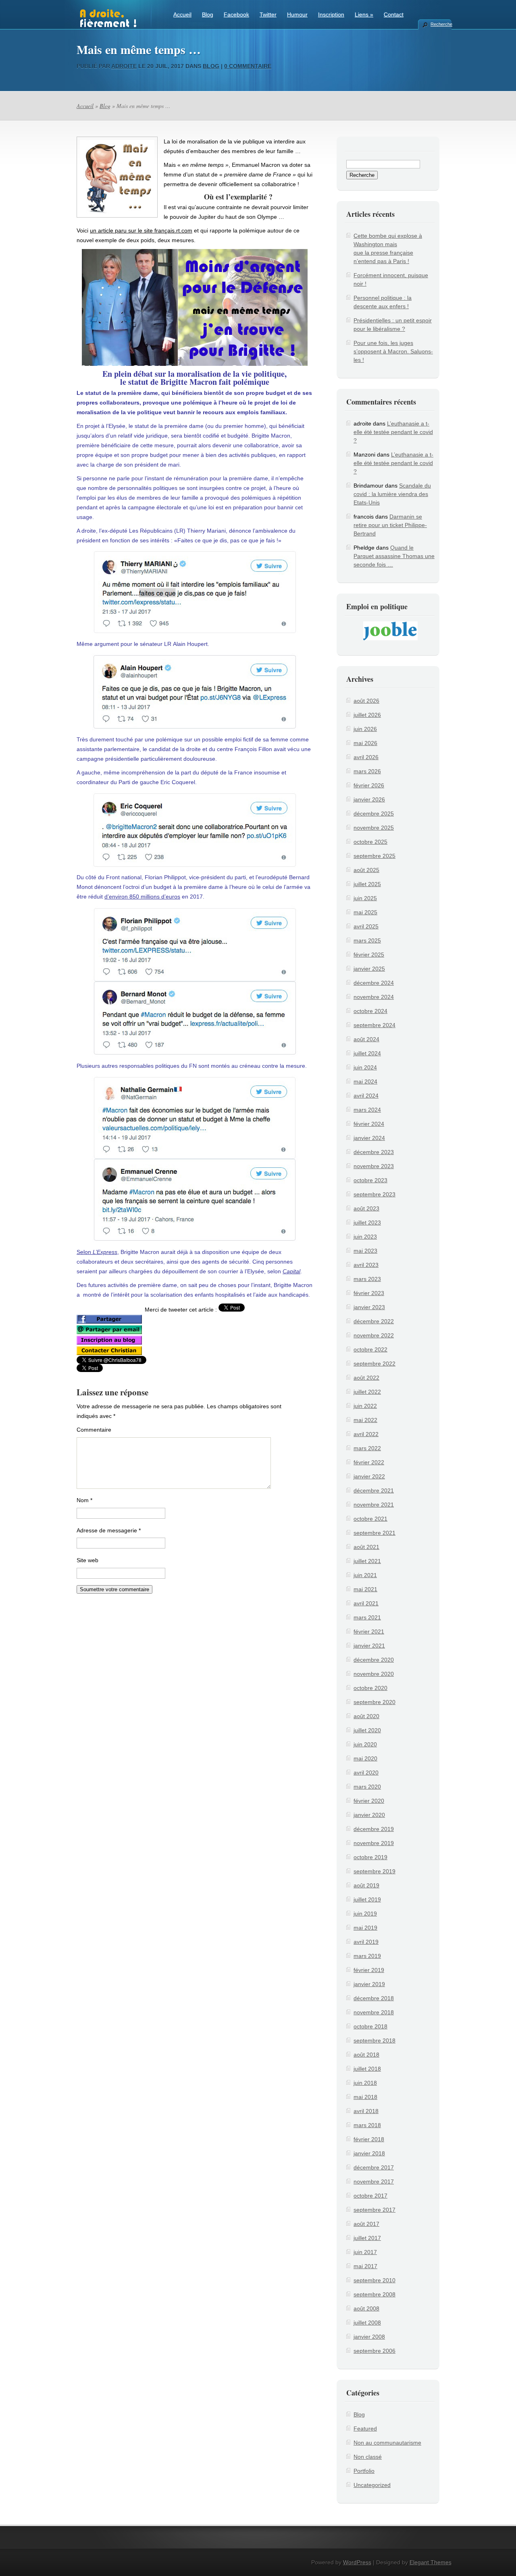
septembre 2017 (375, 2210)
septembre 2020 (375, 1702)
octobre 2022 (370, 1349)
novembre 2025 (374, 828)
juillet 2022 (367, 1392)
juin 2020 (365, 1744)
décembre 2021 (374, 1490)
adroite (124, 66)
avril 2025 (366, 926)
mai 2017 (365, 2266)
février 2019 (369, 1970)
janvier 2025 (369, 969)
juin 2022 (365, 1406)
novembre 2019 (374, 1843)
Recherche (441, 24)
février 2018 (369, 2139)
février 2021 (369, 1632)
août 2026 (366, 701)
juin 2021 (365, 1575)
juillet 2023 (367, 1223)
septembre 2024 (375, 1025)
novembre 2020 (374, 1674)
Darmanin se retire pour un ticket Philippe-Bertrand (390, 525)
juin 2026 (365, 729)
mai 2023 (365, 1251)
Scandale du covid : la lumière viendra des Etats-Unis (392, 494)
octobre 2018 (370, 2026)
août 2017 (366, 2224)
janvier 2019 (369, 1984)
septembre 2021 (375, 1533)
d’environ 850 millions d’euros (142, 897)
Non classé (368, 2457)
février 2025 (369, 955)
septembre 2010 (375, 2280)
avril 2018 (366, 2111)
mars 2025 (367, 940)
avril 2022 (366, 1434)
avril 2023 (366, 1265)
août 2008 (366, 2308)
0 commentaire (248, 66)
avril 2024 (366, 1096)
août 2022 (366, 1378)
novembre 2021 (374, 1505)
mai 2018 (365, 2097)
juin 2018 (365, 2083)
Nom (84, 1500)
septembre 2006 (375, 2351)
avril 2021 (366, 1603)
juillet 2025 (367, 884)
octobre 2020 (370, 1688)
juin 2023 (365, 1237)
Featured (365, 2429)
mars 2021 (367, 1617)
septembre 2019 (375, 1871)
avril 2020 (366, 1773)
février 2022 (369, 1462)
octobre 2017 (370, 2196)
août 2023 (366, 1208)
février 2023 (369, 1293)
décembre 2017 (374, 2167)
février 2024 (369, 1124)
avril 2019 (366, 1942)
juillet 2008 (367, 2323)
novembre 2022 (374, 1335)
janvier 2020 (369, 1815)
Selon (97, 1252)
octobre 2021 (370, 1519)
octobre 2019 (370, 1857)
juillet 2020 (367, 1730)
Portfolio (364, 2471)
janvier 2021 (369, 1646)
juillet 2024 (367, 1053)
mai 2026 (365, 743)
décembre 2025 (374, 814)
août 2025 (366, 870)
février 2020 (369, 1801)
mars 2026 (367, 771)
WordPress (357, 2562)
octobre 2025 (370, 842)
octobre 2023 (370, 1180)
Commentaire (94, 1430)
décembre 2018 (374, 1998)
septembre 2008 (375, 2294)
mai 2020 (365, 1758)
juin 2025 (365, 898)
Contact (394, 15)
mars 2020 (367, 1787)
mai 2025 (365, 912)
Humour (297, 15)
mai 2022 (365, 1420)
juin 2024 (365, 1067)
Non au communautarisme (387, 2443)
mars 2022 (367, 1448)
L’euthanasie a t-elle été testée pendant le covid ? (393, 432)
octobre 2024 (370, 1011)
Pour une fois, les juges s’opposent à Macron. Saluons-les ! (393, 351)
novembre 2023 (374, 1166)
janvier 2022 (369, 1476)
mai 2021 (365, 1589)
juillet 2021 (367, 1561)
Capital (291, 1271)
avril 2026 (366, 757)
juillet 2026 (367, 715)
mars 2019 (367, 1956)
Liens (364, 15)
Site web (87, 1560)
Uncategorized (372, 2485)
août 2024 (366, 1039)
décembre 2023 (374, 1152)
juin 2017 (365, 2252)
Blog (208, 15)
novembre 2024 (374, 997)
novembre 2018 (374, 2012)
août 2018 (366, 2055)
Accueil (182, 15)
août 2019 (366, 1885)
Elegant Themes (431, 2562)
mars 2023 (367, 1279)
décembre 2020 (374, 1660)
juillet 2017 (367, 2238)
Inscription (331, 15)
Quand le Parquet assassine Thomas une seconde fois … (394, 556)
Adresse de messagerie (109, 1530)
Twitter (268, 15)
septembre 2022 (375, 1364)
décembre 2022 (374, 1321)
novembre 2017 (374, 2182)
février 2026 (369, 785)
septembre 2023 (375, 1194)
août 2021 (366, 1547)
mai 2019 (365, 1928)
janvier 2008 (369, 2337)
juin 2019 (365, 1914)
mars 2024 (367, 1110)
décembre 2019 (374, 1829)
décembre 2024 (374, 983)
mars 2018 (367, 2125)
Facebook (236, 15)
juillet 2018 (367, 2069)
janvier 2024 (369, 1138)
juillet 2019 (367, 1899)
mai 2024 (365, 1081)
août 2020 (366, 1716)
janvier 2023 (369, 1307)
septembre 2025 (375, 856)
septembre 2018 (375, 2040)
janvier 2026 (369, 799)
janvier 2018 (369, 2153)
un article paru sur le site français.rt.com (141, 230)
